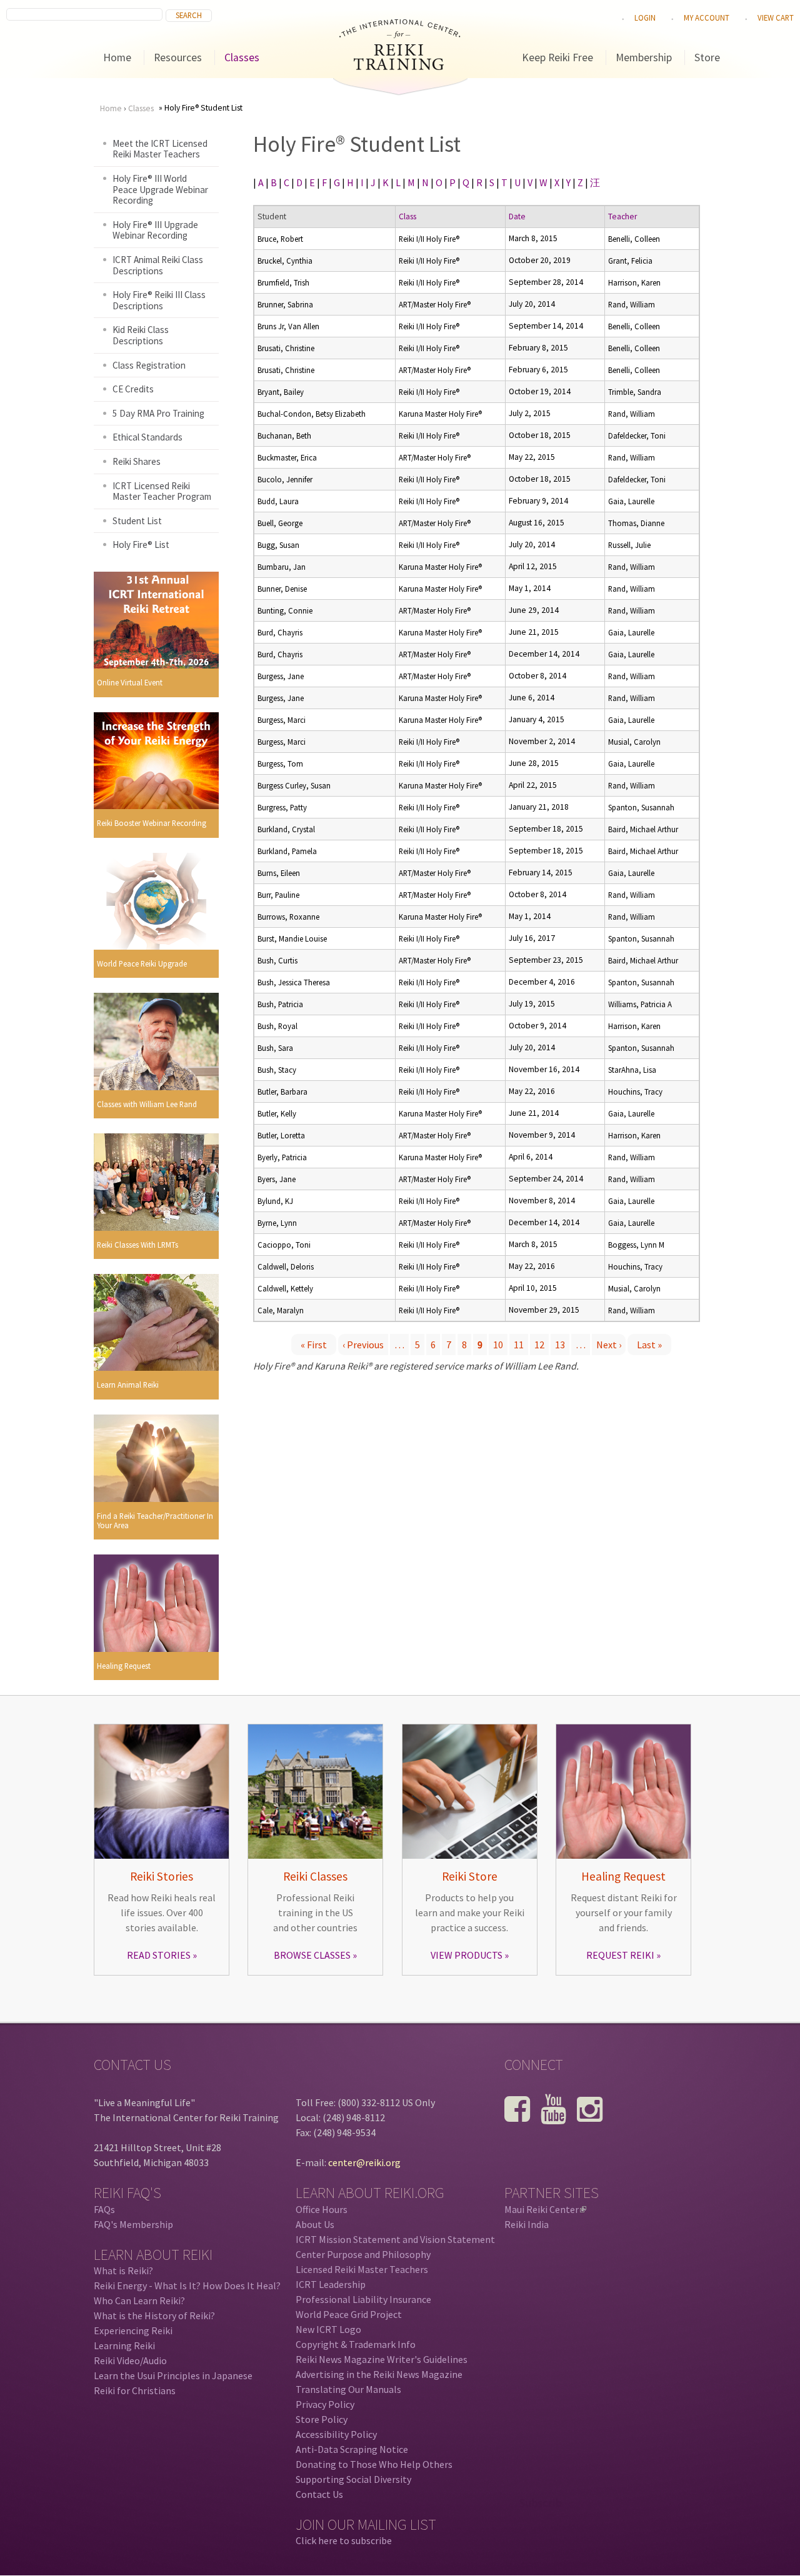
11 (519, 1345)
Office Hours (322, 2209)
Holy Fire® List (141, 545)
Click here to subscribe (344, 2540)
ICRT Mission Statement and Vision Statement (395, 2239)
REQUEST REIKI (620, 1955)
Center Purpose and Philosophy (363, 2254)
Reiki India (527, 2224)
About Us (315, 2224)
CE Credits (133, 389)
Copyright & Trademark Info (356, 2344)
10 (498, 1345)
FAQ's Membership (133, 2224)
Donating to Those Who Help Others (374, 2464)
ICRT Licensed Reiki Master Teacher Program (162, 491)
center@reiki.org (364, 2162)
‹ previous (363, 1345)
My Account (707, 17)
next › (609, 1345)
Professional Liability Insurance (363, 2299)
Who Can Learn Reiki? (139, 2300)
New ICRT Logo (328, 2329)
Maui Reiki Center (544, 2209)
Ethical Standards (147, 437)
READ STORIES (159, 1955)
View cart (776, 17)
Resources (178, 57)
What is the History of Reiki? (154, 2315)
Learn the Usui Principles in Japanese (173, 2375)
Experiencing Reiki (133, 2330)
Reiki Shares (137, 461)
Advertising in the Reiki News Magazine (379, 2374)
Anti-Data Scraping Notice (352, 2449)
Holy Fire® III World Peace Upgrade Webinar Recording (160, 189)
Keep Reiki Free (557, 57)
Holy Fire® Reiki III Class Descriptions (159, 300)
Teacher (622, 216)
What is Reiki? (123, 2270)
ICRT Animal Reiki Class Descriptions (158, 265)
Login (645, 17)
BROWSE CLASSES (312, 1955)
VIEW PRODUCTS (467, 1955)
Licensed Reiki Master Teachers (362, 2269)
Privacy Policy (325, 2404)
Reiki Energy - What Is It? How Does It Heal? (187, 2285)
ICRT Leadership (331, 2284)
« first (314, 1345)
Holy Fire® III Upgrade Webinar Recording (155, 230)
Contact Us (319, 2494)
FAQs (104, 2209)
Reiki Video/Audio (130, 2360)
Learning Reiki (124, 2345)
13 (560, 1345)
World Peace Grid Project (349, 2314)
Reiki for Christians (135, 2390)
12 (539, 1345)
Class (407, 216)
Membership (644, 57)
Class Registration (149, 365)
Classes (242, 57)
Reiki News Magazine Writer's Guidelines (382, 2359)
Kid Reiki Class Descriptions (141, 335)
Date (517, 216)
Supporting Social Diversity (353, 2479)
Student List (137, 521)
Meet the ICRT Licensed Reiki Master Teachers (160, 149)
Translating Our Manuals (348, 2389)
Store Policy (322, 2419)
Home (117, 57)
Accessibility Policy (336, 2434)
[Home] (400, 66)
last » (649, 1345)
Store (707, 57)
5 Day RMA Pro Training (158, 413)
